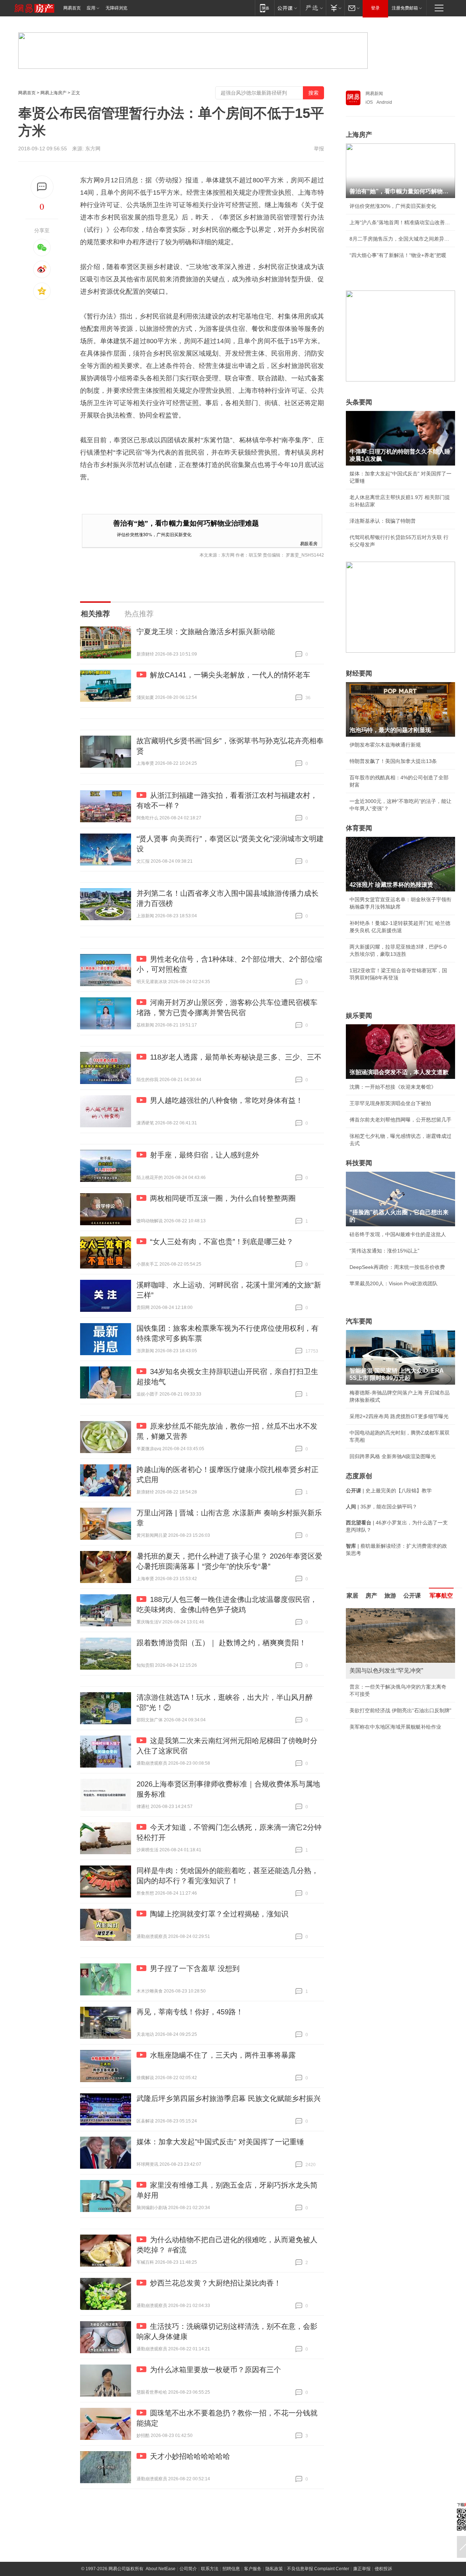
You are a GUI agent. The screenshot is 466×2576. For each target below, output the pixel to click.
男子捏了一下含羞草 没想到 (195, 1968)
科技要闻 (359, 1163)
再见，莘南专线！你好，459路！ (190, 2012)
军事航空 (441, 1596)
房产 (371, 1596)
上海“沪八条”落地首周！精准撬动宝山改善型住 (400, 222)
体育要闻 (359, 828)
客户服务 (253, 2569)
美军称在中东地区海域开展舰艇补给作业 (395, 1727)
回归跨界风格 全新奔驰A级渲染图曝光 (393, 1456)
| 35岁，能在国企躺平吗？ (382, 1507)
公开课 (412, 1596)
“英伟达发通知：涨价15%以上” (384, 1251)
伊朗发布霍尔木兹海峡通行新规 (385, 745)
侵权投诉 (383, 2569)
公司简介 (188, 2569)
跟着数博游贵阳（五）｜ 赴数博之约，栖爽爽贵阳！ (221, 1643)
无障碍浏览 (116, 8)
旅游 (390, 1596)
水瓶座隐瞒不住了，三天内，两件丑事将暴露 (223, 2055)
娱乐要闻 (359, 1016)
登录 (375, 8)
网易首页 (72, 8)
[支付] (335, 8)
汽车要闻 (359, 1321)
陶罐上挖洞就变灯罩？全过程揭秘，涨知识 (219, 1914)
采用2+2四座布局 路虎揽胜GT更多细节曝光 (399, 1416)
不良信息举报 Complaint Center (318, 2569)
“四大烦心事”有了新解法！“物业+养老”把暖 (398, 255)
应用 (91, 8)
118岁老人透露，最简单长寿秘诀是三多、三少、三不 (236, 1057)
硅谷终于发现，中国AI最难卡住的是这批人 (398, 1234)
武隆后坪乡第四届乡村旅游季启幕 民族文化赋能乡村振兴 (229, 2098)
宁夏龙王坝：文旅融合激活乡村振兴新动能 (206, 632)
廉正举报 (362, 2569)
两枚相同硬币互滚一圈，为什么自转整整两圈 (223, 1198)
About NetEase (161, 2569)
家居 (352, 1596)
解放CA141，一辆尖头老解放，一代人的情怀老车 (230, 675)
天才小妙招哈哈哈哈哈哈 (190, 2456)
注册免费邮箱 (405, 8)
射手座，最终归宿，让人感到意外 (205, 1155)
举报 (319, 149)
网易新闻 (374, 94)
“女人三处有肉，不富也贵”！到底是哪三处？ (222, 1242)
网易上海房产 (54, 93)
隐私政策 (274, 2569)
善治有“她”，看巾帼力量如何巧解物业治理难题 (186, 523)
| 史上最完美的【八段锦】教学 (389, 1491)
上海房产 (359, 135)
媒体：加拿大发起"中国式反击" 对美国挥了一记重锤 (220, 2142)
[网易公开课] (287, 8)
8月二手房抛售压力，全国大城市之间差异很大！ (400, 239)
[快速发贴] (42, 187)
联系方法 (210, 2569)
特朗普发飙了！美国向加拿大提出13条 (393, 761)
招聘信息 (231, 2569)
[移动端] (264, 8)
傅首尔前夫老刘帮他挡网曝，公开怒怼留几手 (400, 1120)
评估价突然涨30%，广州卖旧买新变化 (154, 534)
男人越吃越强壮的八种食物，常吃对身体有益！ (226, 1100)
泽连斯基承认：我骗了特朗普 (383, 521)
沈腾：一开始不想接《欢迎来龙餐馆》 (393, 1087)
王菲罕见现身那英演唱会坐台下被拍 (390, 1103)
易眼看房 (309, 543)
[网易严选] (313, 8)
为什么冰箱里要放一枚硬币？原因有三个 (216, 2370)
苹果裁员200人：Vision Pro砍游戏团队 (394, 1283)
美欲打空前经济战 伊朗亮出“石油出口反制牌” (400, 1710)
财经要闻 (359, 673)
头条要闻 (359, 402)
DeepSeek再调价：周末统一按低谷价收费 (397, 1267)
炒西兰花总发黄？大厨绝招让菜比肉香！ (216, 2283)
